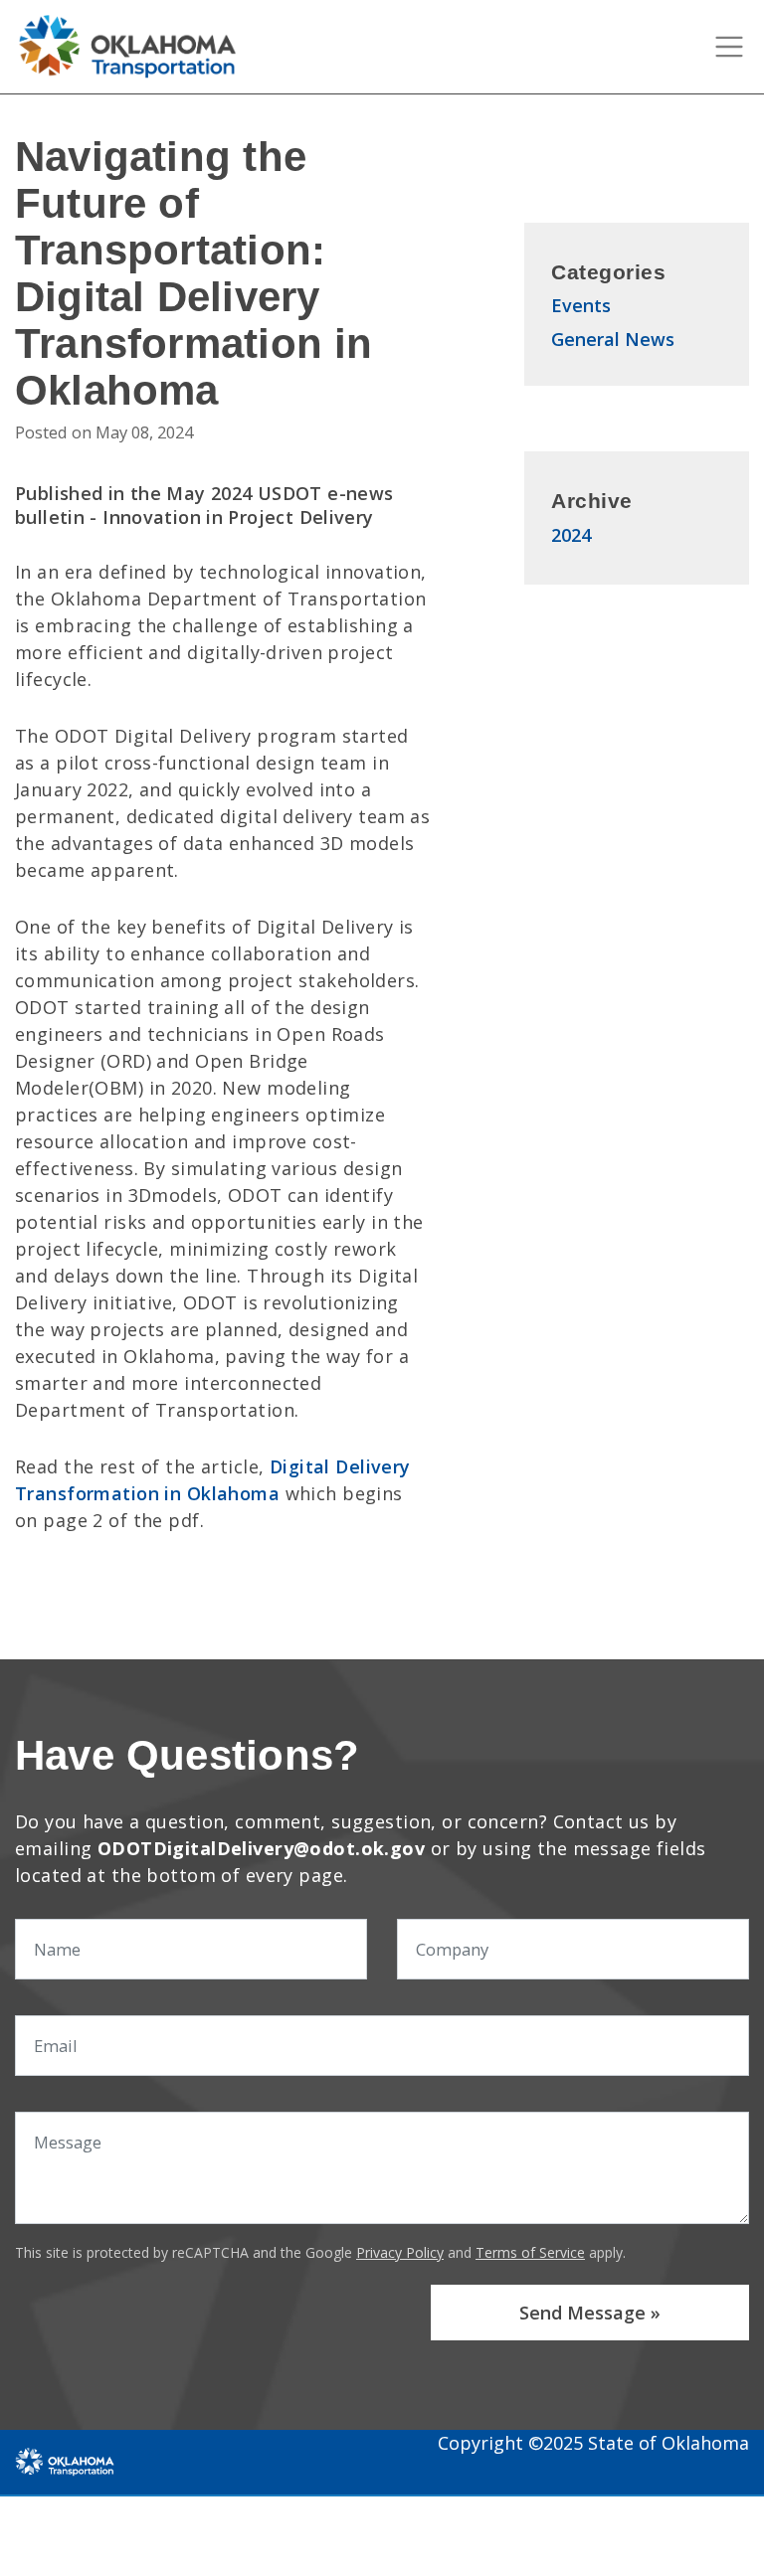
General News (613, 339)
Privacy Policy (400, 2252)
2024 (571, 535)
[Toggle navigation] (729, 47)
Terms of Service (530, 2252)
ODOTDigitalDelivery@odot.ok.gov (261, 1848)
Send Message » (590, 2313)
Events (581, 305)
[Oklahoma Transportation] (65, 2461)
